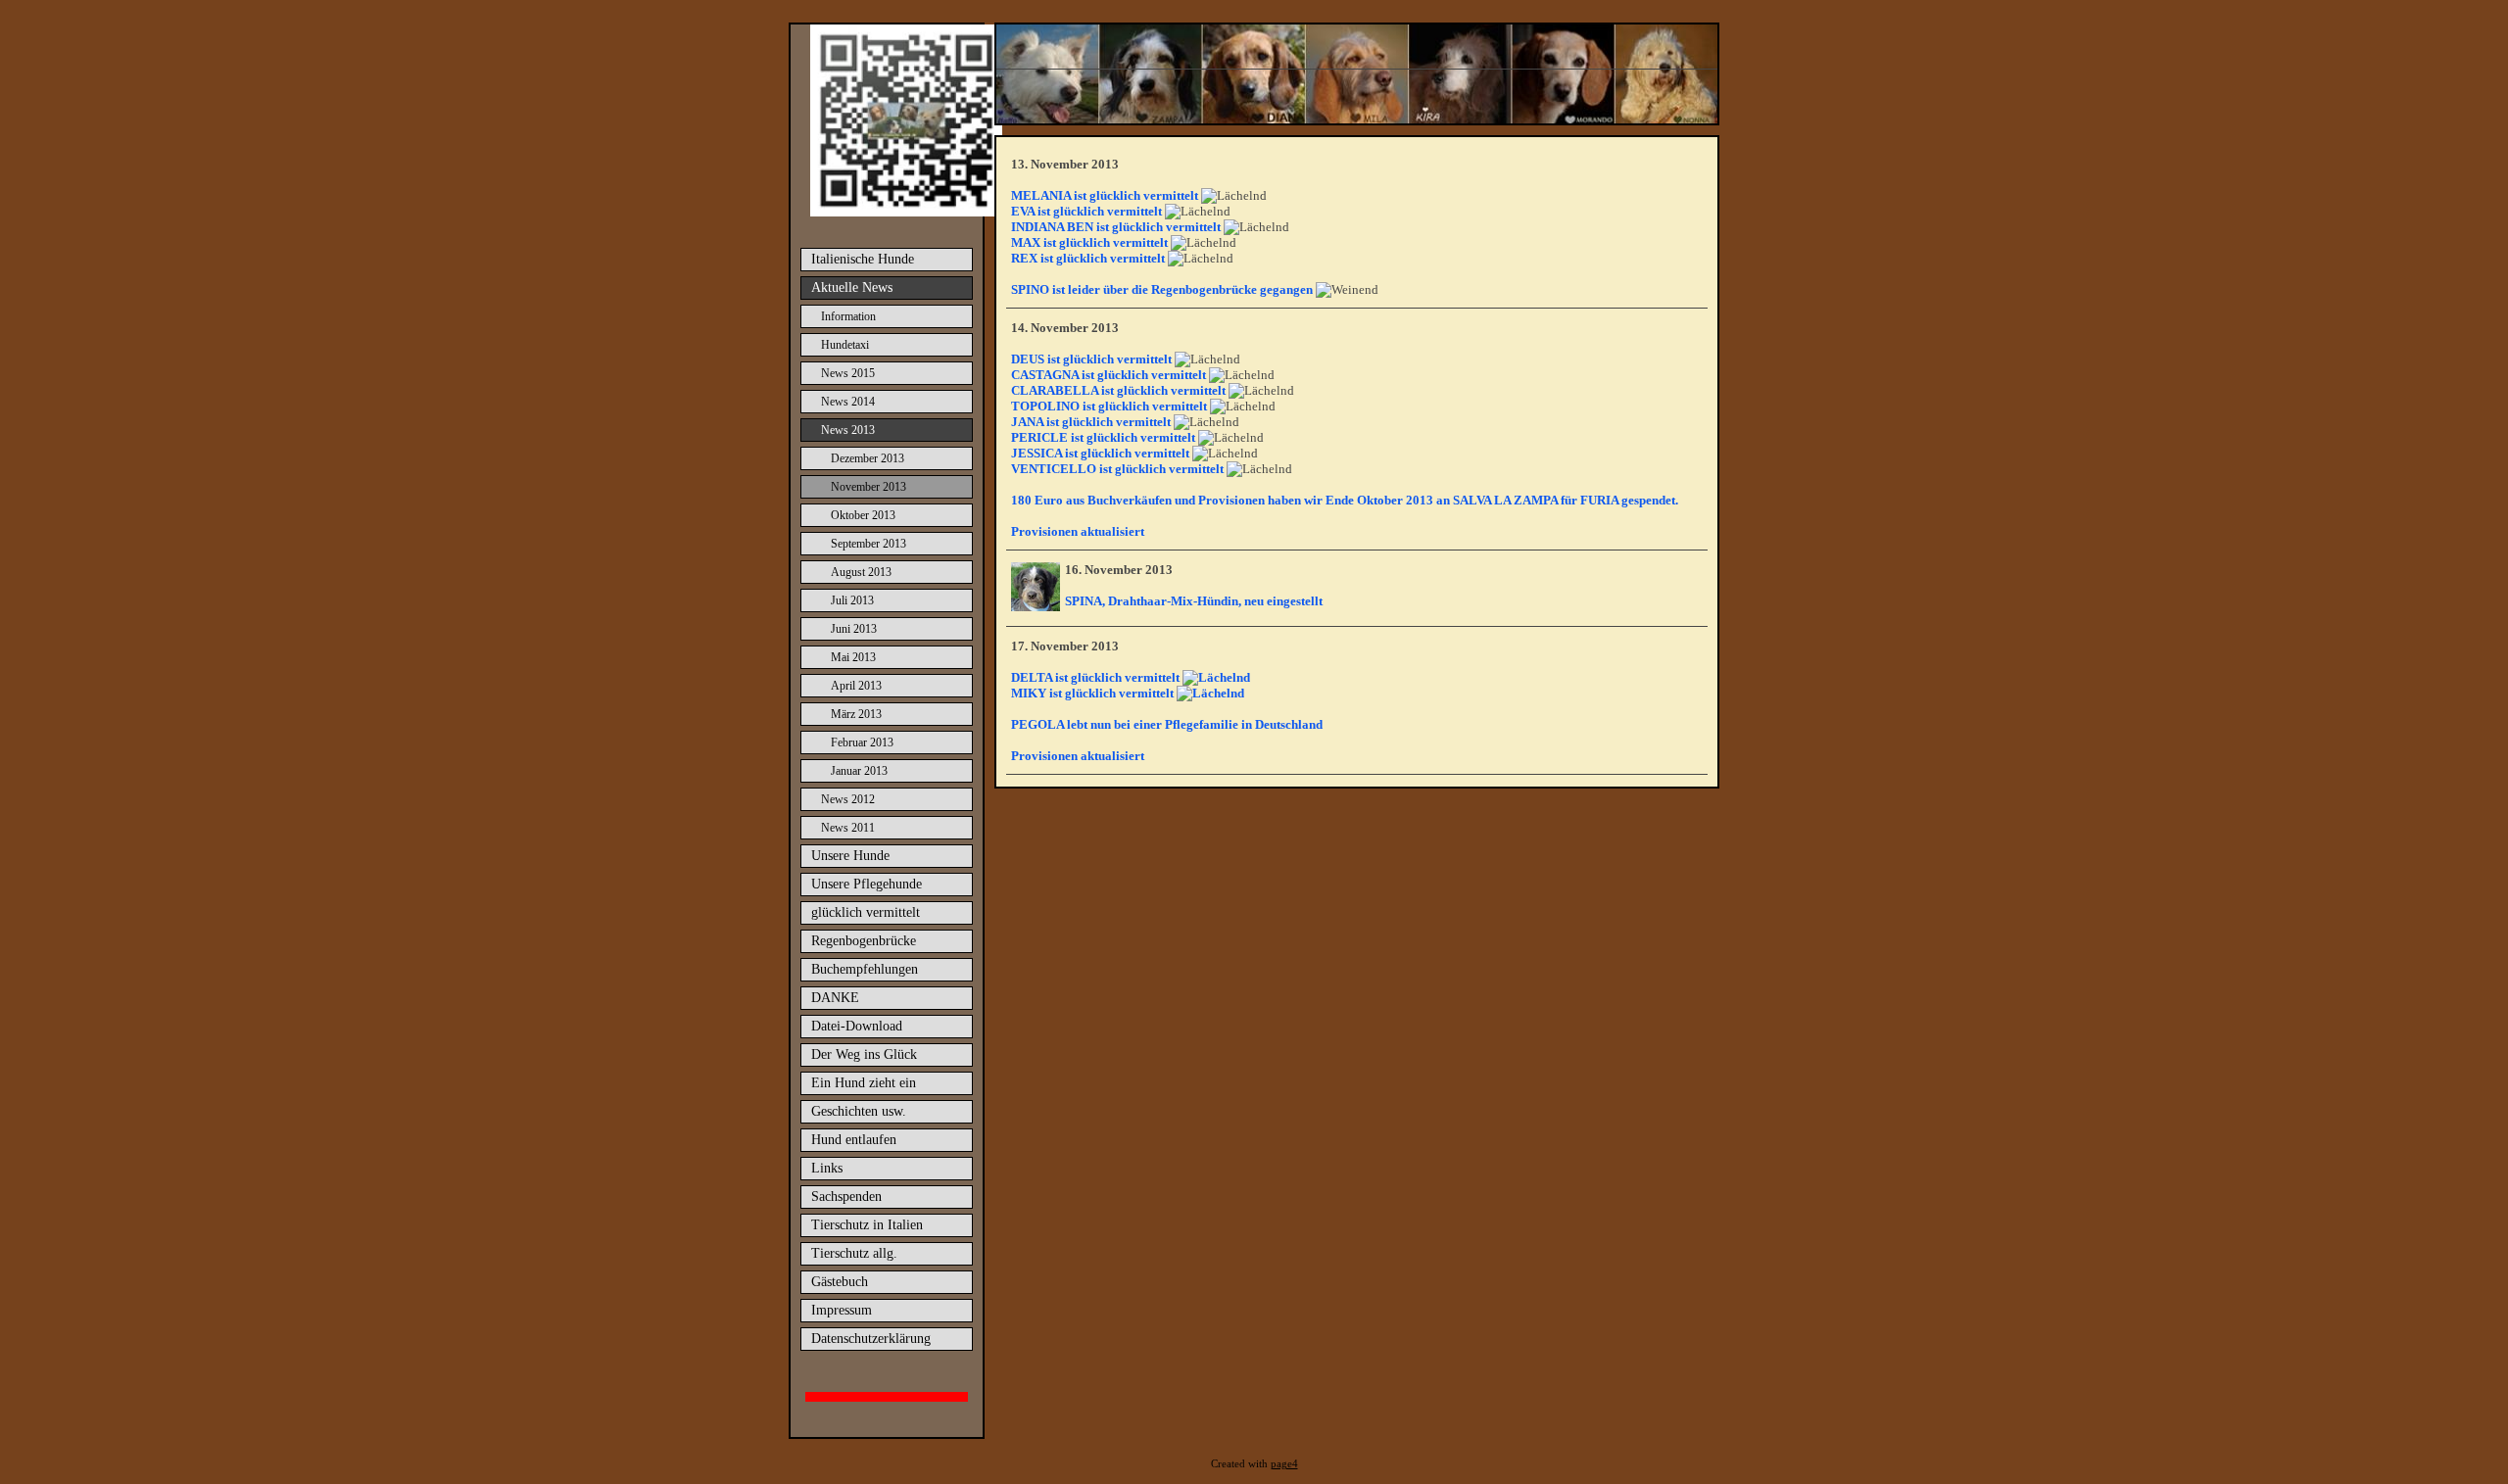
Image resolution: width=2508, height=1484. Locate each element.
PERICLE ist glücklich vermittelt (1103, 437)
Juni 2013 (854, 629)
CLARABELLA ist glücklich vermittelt (1118, 390)
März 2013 (856, 714)
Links (827, 1168)
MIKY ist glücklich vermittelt (1094, 693)
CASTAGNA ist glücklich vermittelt (1109, 375)
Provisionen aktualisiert (1078, 531)
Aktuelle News (852, 287)
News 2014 (848, 402)
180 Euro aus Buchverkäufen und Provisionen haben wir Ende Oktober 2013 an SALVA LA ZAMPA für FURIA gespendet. (1345, 500)
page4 (1284, 1464)
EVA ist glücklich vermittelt (1086, 211)
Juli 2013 (852, 600)
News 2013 (848, 430)
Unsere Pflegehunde (867, 884)
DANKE (835, 998)
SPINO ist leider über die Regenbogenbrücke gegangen (1162, 289)
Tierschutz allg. (854, 1253)
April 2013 (856, 686)
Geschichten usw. (859, 1111)
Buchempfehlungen (865, 969)
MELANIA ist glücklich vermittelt (1105, 195)
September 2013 (868, 544)
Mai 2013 (853, 657)
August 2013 (861, 572)
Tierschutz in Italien (867, 1225)
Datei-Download (857, 1026)
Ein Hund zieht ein (864, 1083)
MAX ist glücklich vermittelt (1089, 242)
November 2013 (868, 487)
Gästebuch (840, 1282)
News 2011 (848, 828)
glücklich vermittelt (866, 912)
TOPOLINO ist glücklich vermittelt (1109, 406)
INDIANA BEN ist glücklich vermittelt (1116, 227)
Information (848, 316)
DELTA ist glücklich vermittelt (1097, 677)
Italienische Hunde (863, 259)
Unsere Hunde (850, 856)
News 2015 (848, 373)
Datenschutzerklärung (871, 1339)
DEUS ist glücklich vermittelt (1091, 359)
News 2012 (848, 799)
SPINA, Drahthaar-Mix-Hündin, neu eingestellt (1194, 601)
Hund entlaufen (854, 1140)
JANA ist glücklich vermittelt (1091, 422)
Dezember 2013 (868, 458)
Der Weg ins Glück (864, 1054)
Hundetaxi (845, 345)
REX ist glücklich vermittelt (1088, 258)
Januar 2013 (859, 771)
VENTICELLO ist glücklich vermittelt (1117, 469)
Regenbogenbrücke (864, 941)
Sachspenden (846, 1197)
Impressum (842, 1310)
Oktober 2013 (863, 515)
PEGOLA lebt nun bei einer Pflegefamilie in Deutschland (1167, 724)
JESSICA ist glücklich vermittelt (1100, 453)
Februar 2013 (862, 742)
